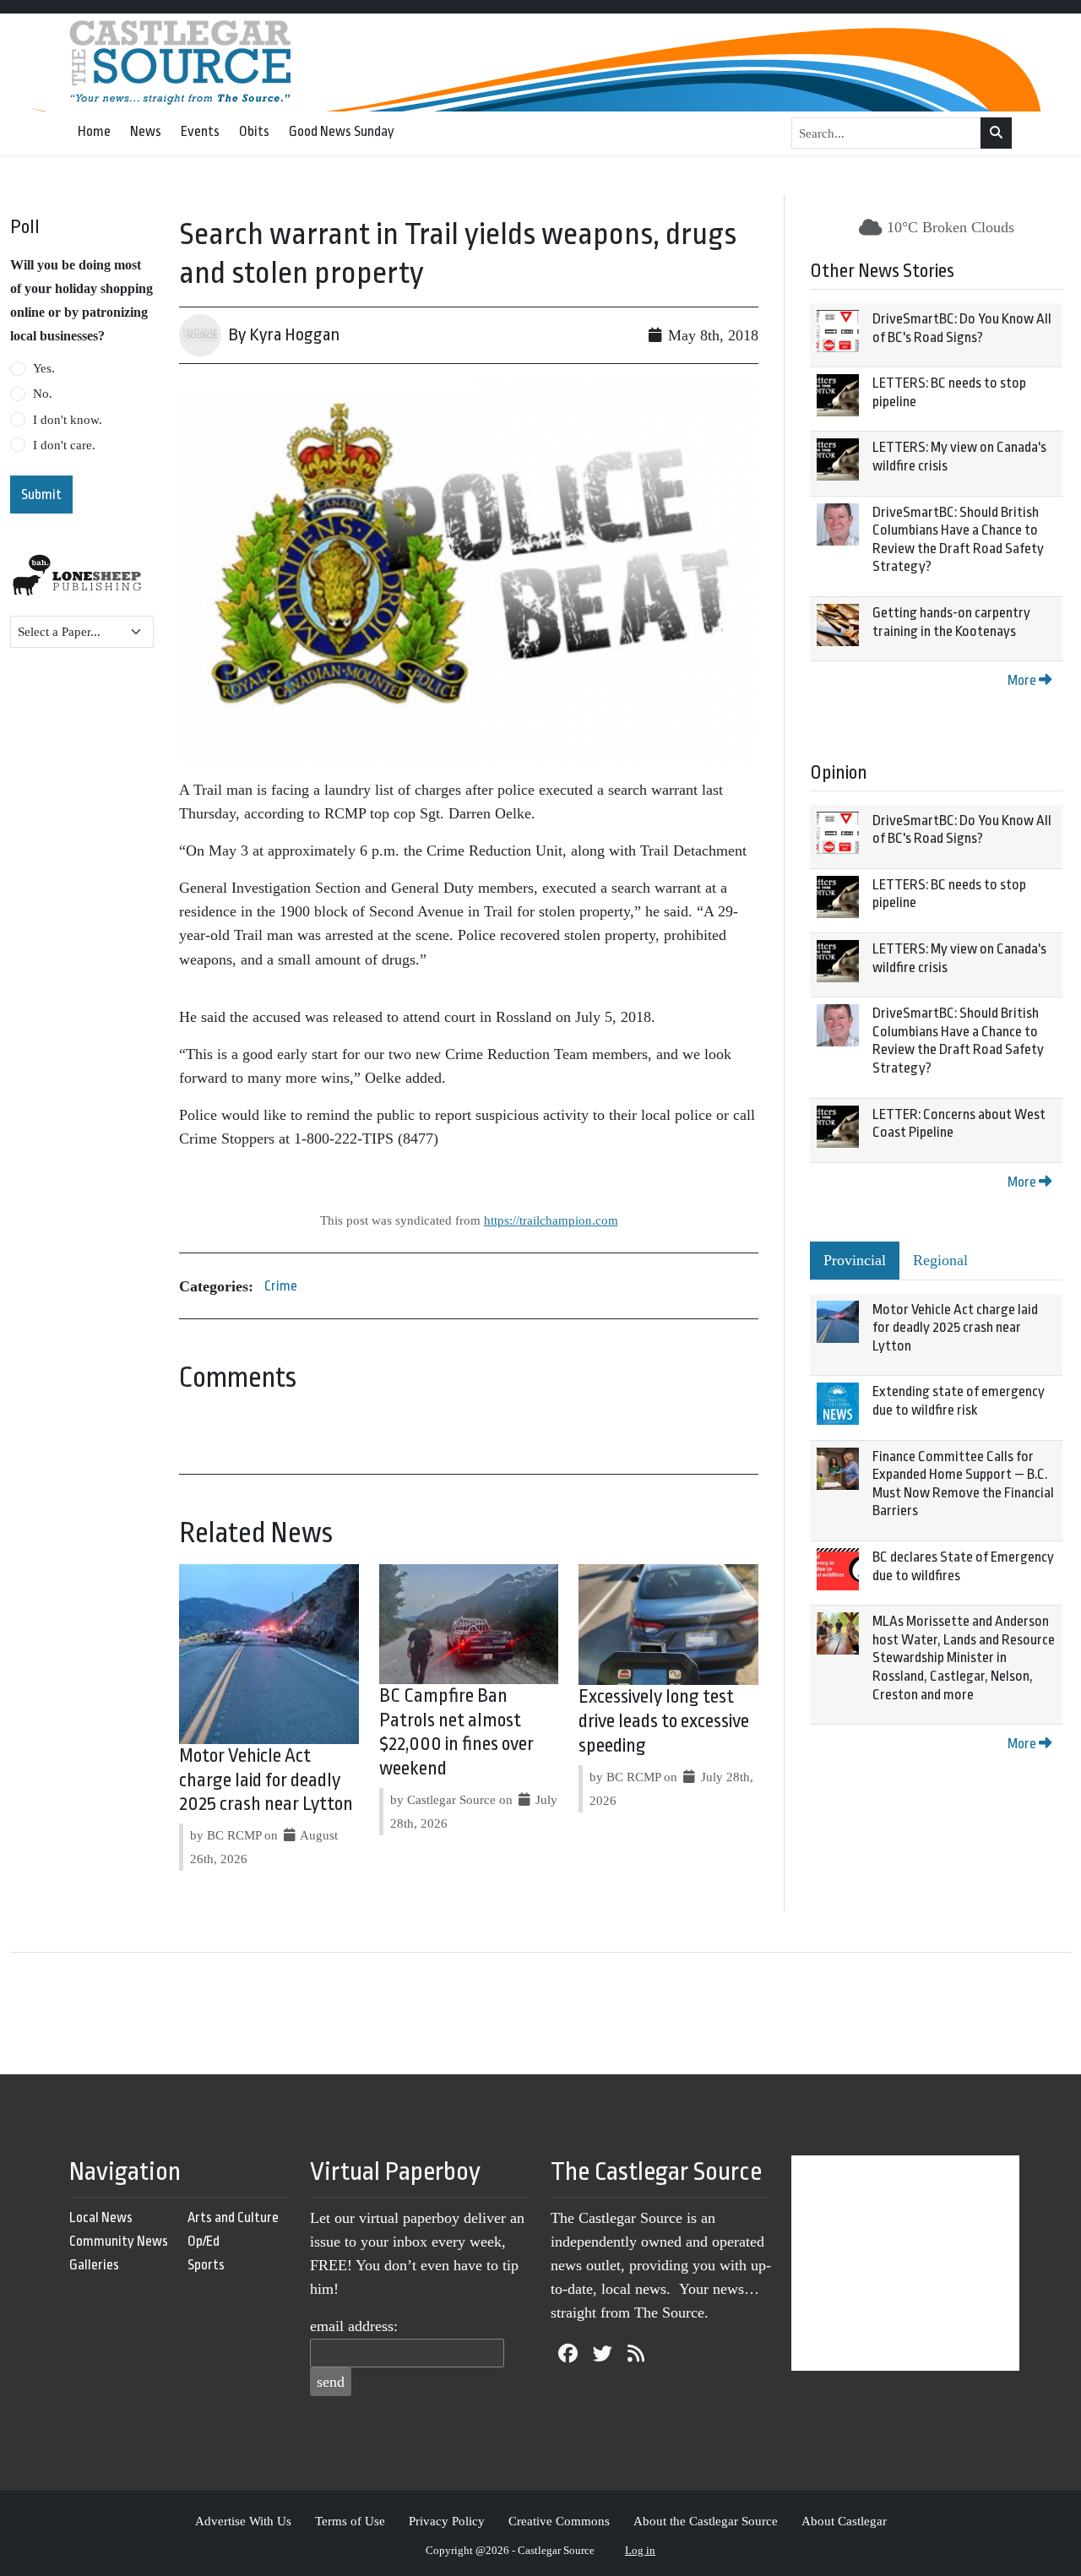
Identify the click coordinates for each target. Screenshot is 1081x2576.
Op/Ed (204, 2241)
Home (94, 131)
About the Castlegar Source (706, 2521)
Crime (281, 1286)
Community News (119, 2241)
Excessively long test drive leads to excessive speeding (664, 1721)
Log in (640, 2550)
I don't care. (64, 445)
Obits (254, 131)
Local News (101, 2217)
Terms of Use (350, 2521)
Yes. (44, 368)
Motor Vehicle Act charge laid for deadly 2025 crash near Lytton (266, 1780)
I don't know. (68, 420)
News (146, 131)
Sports (206, 2265)
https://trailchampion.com (551, 1220)
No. (43, 394)
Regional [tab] (940, 1260)
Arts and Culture (233, 2217)
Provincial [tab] (855, 1260)
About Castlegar (844, 2521)
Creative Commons (559, 2521)
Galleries (94, 2265)
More (1023, 680)
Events (200, 131)
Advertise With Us (243, 2521)
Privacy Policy (447, 2521)
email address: (354, 2326)
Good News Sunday (342, 131)
